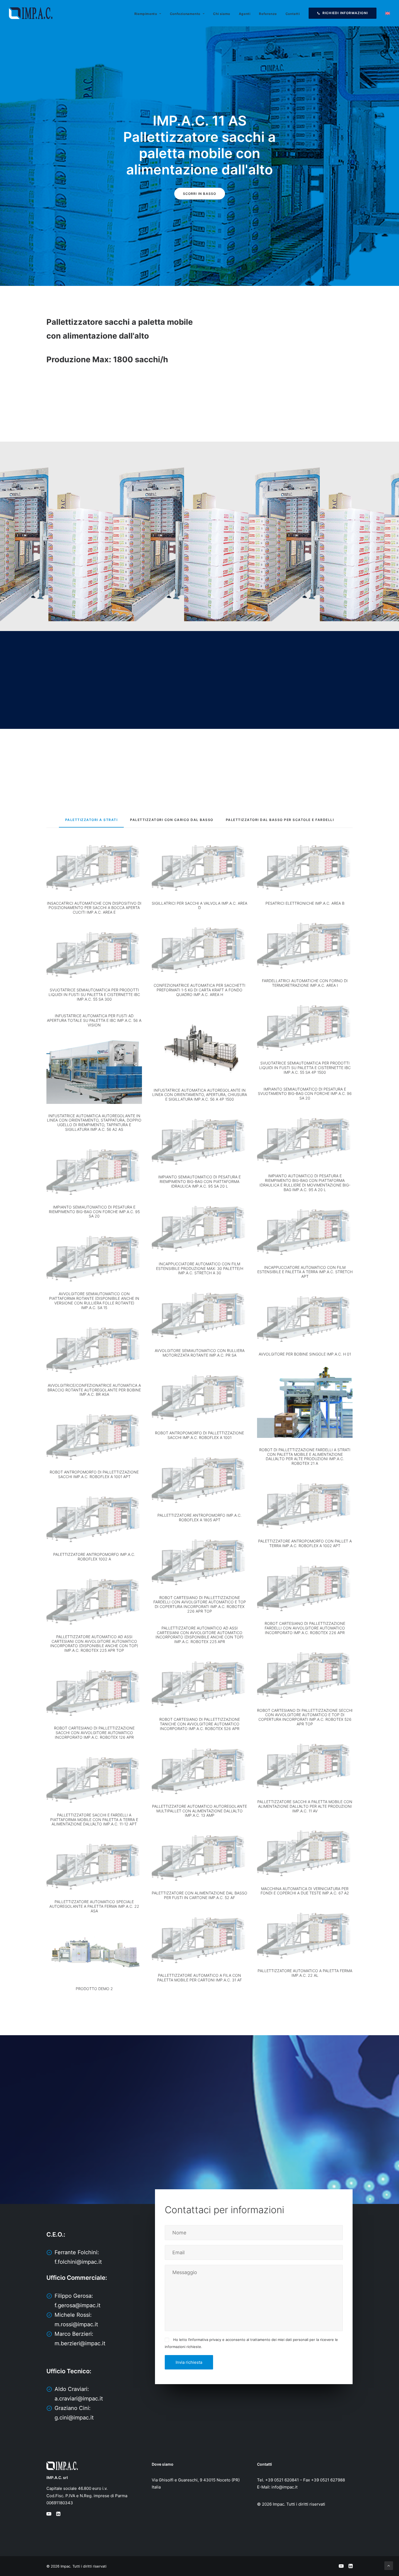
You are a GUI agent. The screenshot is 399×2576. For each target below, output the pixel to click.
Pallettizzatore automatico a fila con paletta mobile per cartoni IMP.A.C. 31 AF (199, 1978)
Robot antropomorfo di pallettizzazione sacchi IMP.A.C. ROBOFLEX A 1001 (199, 1435)
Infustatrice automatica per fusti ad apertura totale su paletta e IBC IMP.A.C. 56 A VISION (94, 1020)
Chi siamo (221, 14)
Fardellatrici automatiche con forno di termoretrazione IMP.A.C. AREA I (305, 983)
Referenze (268, 14)
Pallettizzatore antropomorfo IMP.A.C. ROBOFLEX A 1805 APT (199, 1518)
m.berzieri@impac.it (80, 2343)
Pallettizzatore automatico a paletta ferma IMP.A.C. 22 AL (305, 1973)
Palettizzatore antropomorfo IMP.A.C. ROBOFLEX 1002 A (94, 1557)
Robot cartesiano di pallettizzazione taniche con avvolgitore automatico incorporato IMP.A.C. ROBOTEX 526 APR (200, 1724)
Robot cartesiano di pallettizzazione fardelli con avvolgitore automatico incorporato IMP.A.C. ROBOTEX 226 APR (305, 1628)
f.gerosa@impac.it (77, 2305)
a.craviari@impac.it (79, 2399)
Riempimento (146, 14)
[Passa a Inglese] (386, 13)
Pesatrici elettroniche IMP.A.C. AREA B (305, 903)
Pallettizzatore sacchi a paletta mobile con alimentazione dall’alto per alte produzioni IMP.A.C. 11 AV (305, 1806)
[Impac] (31, 13)
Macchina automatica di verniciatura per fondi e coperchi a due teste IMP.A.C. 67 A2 (305, 1891)
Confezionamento (185, 14)
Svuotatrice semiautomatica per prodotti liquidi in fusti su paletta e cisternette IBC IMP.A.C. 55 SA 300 (94, 995)
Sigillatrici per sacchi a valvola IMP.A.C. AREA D (199, 905)
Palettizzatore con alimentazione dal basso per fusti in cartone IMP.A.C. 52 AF (199, 1895)
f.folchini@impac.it (78, 2262)
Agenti (245, 14)
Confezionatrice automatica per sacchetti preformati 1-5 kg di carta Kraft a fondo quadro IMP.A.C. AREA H (199, 990)
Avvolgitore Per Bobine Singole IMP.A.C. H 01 (305, 1354)
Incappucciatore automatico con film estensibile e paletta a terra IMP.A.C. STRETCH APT (305, 1272)
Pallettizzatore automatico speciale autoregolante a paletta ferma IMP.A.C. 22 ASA (94, 1906)
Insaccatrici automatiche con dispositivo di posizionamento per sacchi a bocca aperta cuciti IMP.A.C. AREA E (94, 908)
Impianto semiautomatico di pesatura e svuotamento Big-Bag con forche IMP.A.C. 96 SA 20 (305, 1094)
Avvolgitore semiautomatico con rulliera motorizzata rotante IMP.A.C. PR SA (200, 1353)
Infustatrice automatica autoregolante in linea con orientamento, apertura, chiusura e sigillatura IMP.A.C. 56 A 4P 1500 (200, 1095)
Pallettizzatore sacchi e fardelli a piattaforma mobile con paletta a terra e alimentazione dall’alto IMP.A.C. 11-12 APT (94, 1820)
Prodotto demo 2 (94, 1989)
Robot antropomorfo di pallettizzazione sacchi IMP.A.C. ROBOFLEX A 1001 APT (94, 1474)
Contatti (293, 14)
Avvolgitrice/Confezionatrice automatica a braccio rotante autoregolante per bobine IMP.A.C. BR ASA (94, 1390)
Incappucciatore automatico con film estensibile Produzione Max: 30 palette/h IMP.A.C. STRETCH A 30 (200, 1268)
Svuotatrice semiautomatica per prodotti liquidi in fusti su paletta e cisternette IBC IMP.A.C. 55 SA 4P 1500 (305, 1068)
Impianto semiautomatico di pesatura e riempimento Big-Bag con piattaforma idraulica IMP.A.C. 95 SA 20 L (199, 1181)
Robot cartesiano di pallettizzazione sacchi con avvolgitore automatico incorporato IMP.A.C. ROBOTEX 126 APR (94, 1733)
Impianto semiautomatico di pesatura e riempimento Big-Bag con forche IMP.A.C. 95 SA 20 (94, 1212)
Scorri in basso (200, 194)
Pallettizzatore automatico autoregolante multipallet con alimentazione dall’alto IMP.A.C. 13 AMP (199, 1811)
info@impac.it (284, 2487)
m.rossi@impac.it (76, 2324)
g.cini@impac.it (74, 2418)
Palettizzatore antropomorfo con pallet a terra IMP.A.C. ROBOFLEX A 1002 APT (305, 1543)
